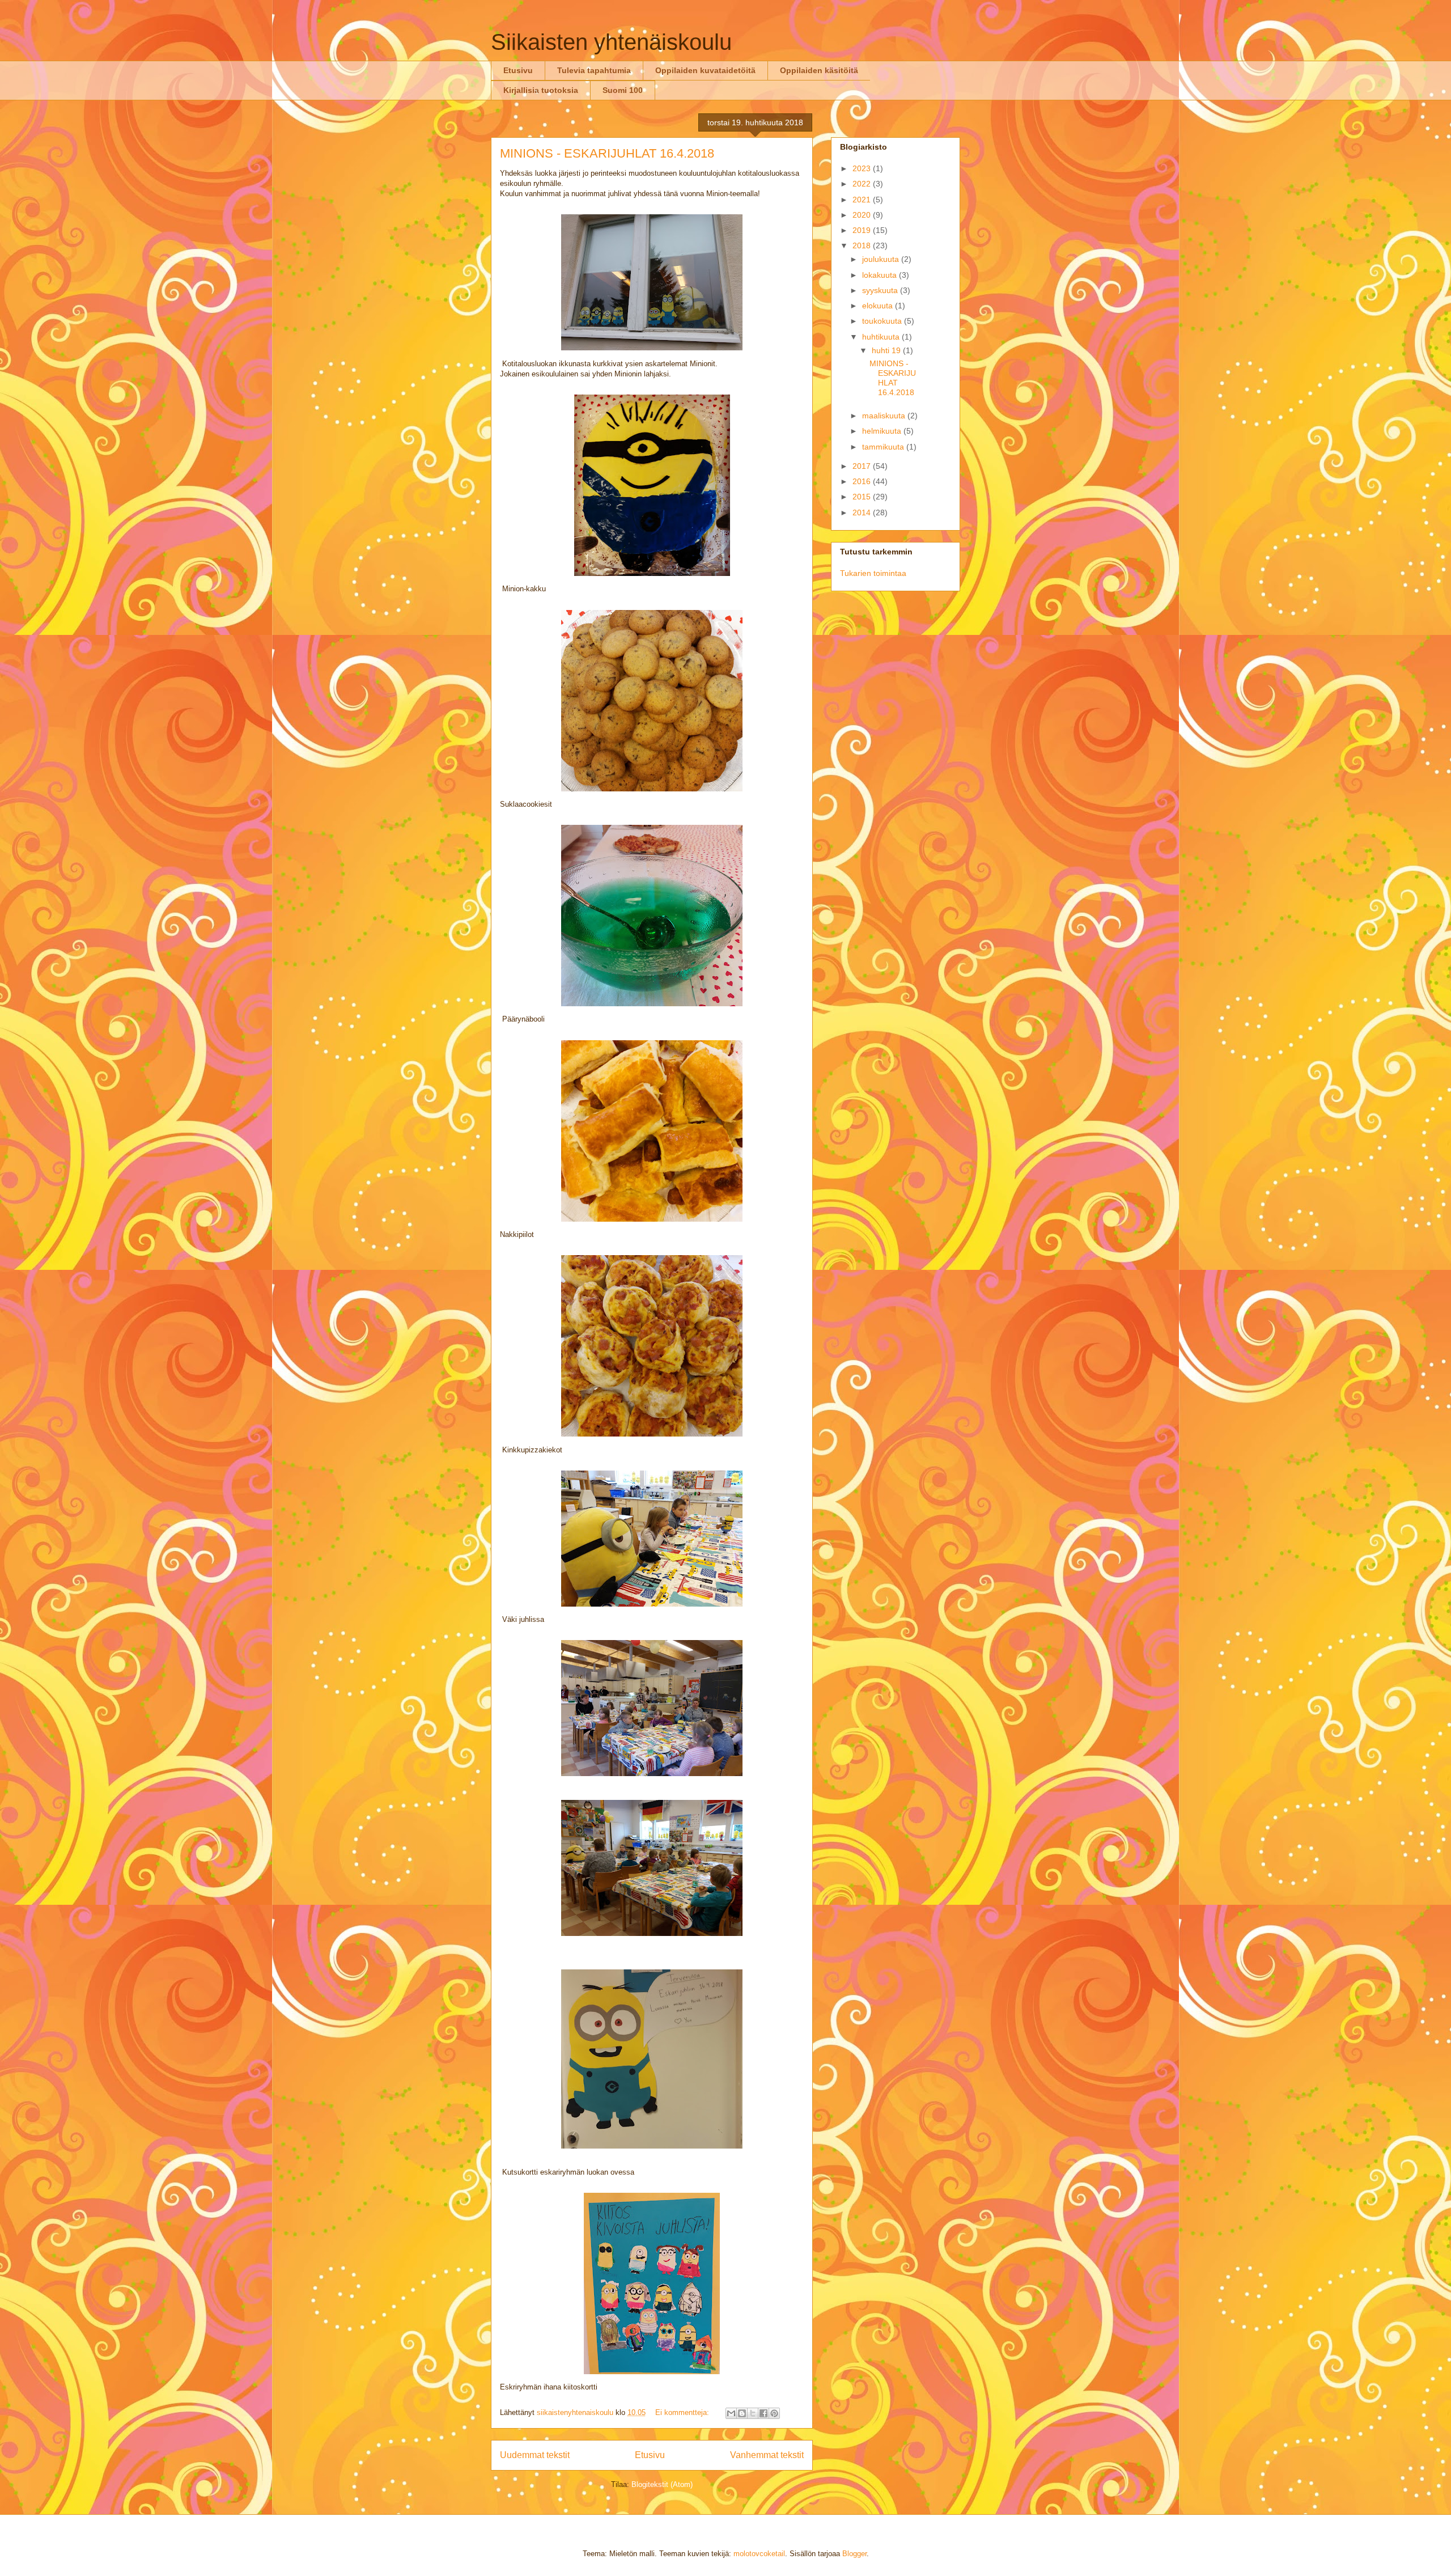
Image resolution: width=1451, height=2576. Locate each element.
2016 (863, 481)
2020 (863, 215)
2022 (863, 184)
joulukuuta (882, 259)
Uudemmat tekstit (535, 2455)
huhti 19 (887, 350)
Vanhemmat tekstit (767, 2455)
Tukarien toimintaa (873, 573)
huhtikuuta (882, 337)
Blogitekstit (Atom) (662, 2484)
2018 (863, 245)
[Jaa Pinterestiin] (774, 2413)
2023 (863, 168)
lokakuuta (881, 275)
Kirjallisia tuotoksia (541, 90)
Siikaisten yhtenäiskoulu (611, 42)
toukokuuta (883, 321)
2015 (863, 497)
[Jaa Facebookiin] (763, 2413)
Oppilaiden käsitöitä (819, 70)
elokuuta (879, 306)
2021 (863, 200)
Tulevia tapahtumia (594, 70)
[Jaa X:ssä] (753, 2413)
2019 (863, 230)
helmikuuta (883, 431)
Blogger (854, 2554)
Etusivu (518, 70)
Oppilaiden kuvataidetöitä (705, 70)
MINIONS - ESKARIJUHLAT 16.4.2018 (607, 153)
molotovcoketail (759, 2554)
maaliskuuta (885, 416)
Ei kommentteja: (683, 2412)
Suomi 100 (623, 90)
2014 (863, 512)
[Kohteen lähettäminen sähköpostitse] (731, 2413)
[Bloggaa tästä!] (742, 2413)
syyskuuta (881, 290)
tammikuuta (884, 447)
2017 (863, 466)
